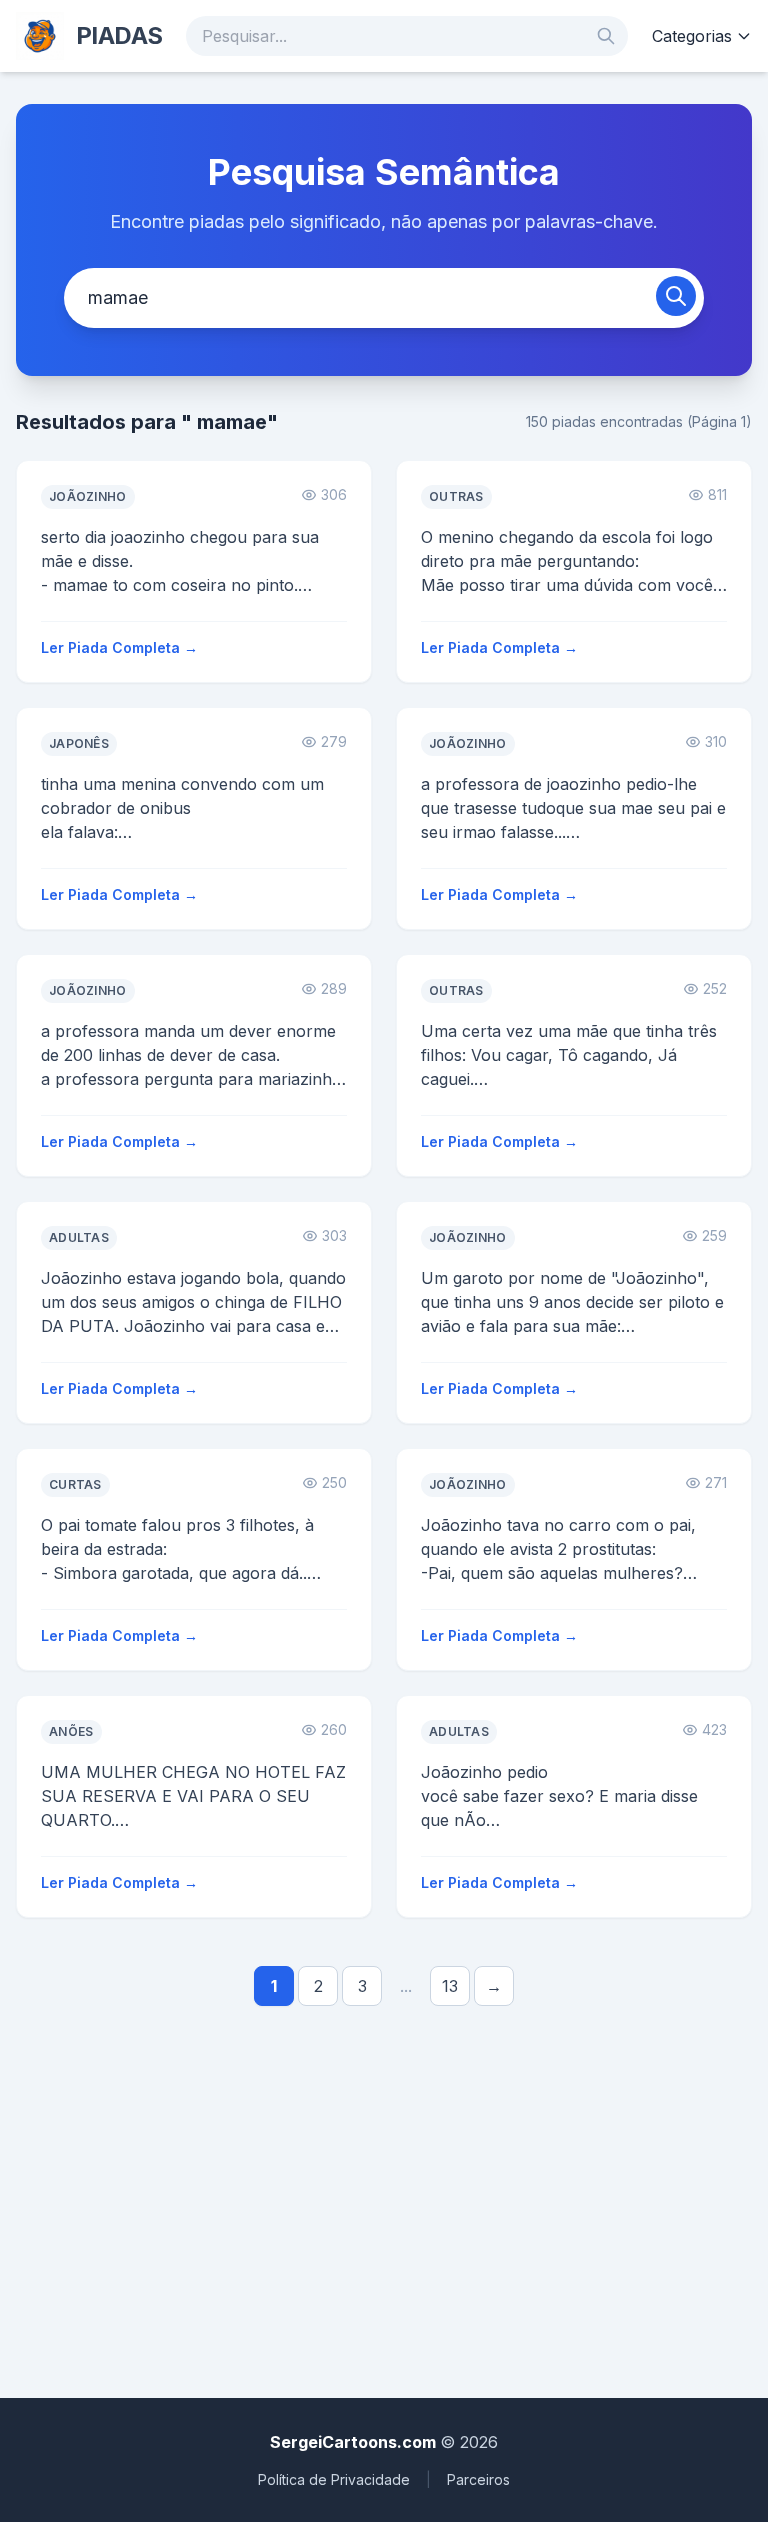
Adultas (79, 1237)
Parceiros (478, 2479)
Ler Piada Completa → (119, 647)
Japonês (79, 743)
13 (450, 1986)
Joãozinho (88, 496)
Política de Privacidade (334, 2479)
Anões (71, 1731)
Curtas (75, 1484)
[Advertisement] (384, 2194)
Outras (456, 496)
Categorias (692, 36)
